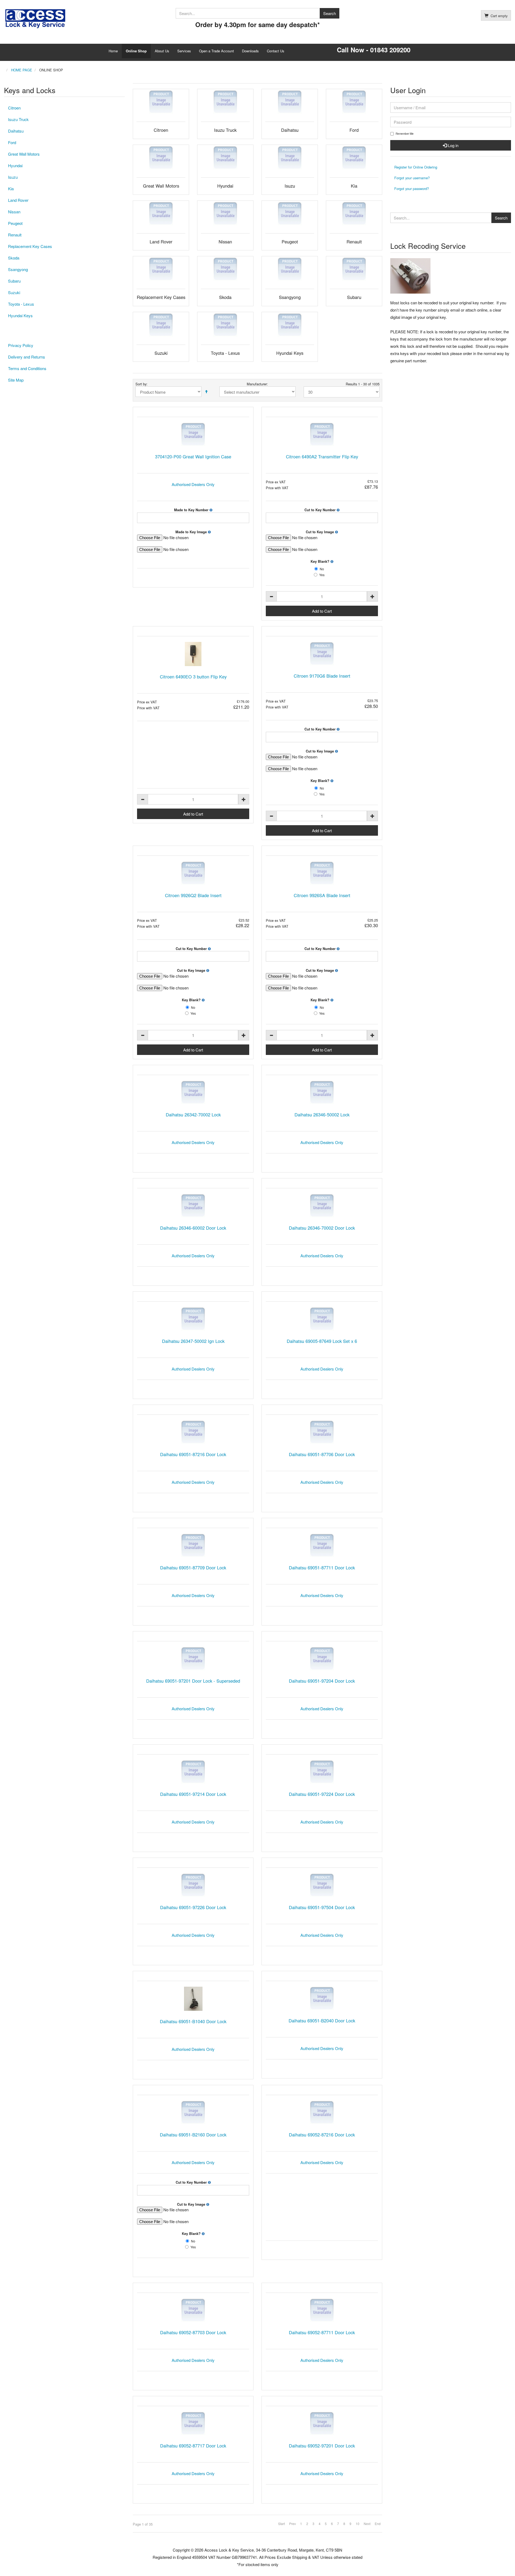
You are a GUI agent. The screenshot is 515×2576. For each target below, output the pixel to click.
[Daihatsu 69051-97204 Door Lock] (322, 1659)
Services (184, 51)
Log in (453, 145)
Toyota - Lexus (21, 304)
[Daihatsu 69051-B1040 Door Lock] (193, 1999)
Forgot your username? (412, 178)
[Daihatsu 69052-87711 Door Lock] (322, 2310)
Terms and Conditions (27, 368)
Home (113, 51)
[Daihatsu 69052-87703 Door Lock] (193, 2310)
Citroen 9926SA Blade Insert (322, 895)
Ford (12, 142)
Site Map (16, 380)
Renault (15, 235)
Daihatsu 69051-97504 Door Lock (322, 1907)
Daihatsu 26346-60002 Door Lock (193, 1228)
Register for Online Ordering (416, 167)
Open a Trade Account (216, 51)
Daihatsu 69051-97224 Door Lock (322, 1794)
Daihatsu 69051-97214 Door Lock (193, 1794)
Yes (322, 575)
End (378, 2524)
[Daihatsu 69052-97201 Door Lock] (322, 2423)
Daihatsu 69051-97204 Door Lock (322, 1681)
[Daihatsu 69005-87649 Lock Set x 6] (322, 1319)
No (322, 569)
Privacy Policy (21, 345)
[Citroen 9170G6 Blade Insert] (322, 654)
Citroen (14, 108)
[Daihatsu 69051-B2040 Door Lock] (322, 1998)
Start (282, 2524)
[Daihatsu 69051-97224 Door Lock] (322, 1772)
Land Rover (18, 200)
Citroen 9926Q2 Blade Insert (193, 895)
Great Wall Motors (24, 154)
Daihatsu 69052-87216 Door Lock (322, 2135)
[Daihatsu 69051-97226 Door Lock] (193, 1885)
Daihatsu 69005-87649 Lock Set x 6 (322, 1341)
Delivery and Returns (27, 357)
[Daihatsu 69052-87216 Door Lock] (322, 2112)
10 (358, 2524)
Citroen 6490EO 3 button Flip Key (193, 677)
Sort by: (141, 384)
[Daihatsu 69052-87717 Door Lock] (193, 2423)
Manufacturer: (257, 384)
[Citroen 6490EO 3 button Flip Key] (193, 654)
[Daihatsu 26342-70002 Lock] (193, 1092)
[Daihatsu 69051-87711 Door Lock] (322, 1545)
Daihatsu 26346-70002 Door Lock (322, 1228)
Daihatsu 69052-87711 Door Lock (322, 2332)
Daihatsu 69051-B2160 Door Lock (193, 2135)
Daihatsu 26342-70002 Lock (193, 1115)
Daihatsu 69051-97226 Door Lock (193, 1907)
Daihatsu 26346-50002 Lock (322, 1115)
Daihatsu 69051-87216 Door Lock (193, 1454)
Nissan (14, 212)
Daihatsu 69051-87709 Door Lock (193, 1567)
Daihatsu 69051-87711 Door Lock (322, 1567)
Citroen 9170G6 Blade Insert (322, 676)
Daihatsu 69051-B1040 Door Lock (193, 2021)
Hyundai (15, 165)
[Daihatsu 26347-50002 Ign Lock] (193, 1319)
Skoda (14, 258)
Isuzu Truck (18, 119)
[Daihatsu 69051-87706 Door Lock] (322, 1432)
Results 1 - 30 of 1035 (363, 384)
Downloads (250, 51)
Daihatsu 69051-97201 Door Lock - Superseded (193, 1681)
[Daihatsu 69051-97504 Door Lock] (322, 1885)
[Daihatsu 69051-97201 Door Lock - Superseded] (193, 1659)
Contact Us (276, 51)
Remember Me (405, 134)
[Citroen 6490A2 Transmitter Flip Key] (322, 434)
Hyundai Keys (20, 315)
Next (367, 2524)
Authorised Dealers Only (193, 484)
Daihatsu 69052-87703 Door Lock (193, 2332)
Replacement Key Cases (30, 246)
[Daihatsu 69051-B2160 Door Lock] (193, 2112)
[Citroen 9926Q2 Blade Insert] (193, 873)
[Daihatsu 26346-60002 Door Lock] (193, 1206)
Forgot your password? (412, 189)
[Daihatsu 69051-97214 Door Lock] (193, 1772)
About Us (162, 51)
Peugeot (15, 223)
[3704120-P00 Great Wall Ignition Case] (193, 434)
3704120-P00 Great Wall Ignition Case (193, 456)
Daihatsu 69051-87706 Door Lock (322, 1454)
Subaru (14, 281)
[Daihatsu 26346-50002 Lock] (322, 1092)
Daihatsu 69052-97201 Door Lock (322, 2446)
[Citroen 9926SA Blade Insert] (322, 873)
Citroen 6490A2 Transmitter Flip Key (322, 456)
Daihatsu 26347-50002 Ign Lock (193, 1341)
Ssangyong (18, 269)
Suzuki (14, 292)
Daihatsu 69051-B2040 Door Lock (322, 2020)
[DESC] (206, 392)
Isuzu (13, 177)
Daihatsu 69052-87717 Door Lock (193, 2446)
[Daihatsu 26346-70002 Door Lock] (322, 1206)
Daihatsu (16, 131)
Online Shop (136, 51)
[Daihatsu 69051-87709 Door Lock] (193, 1545)
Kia (11, 189)
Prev (293, 2524)
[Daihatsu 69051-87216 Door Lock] (193, 1432)
